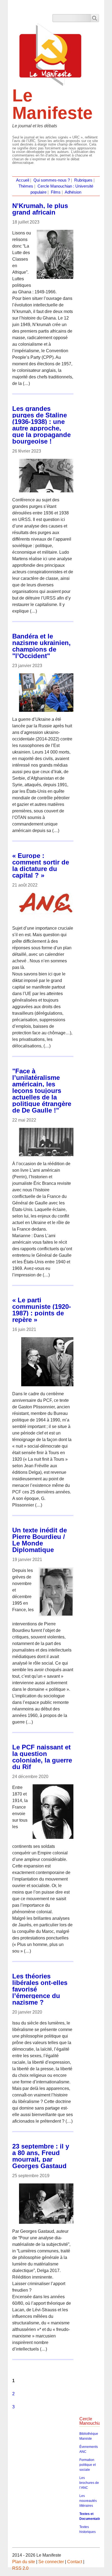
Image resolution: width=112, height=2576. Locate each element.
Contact (75, 2562)
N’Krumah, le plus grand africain (40, 209)
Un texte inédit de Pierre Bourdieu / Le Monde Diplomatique (40, 1540)
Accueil (23, 180)
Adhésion (73, 192)
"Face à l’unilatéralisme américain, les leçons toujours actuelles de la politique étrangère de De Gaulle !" (42, 1091)
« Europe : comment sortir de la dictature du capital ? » (41, 865)
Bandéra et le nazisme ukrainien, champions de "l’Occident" (41, 646)
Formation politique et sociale (88, 2465)
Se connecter (51, 2562)
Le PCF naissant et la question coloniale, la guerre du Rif (42, 1757)
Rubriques (83, 180)
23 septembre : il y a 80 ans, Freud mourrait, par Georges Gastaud (41, 2156)
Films (56, 192)
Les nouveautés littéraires (88, 2501)
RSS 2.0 (20, 2568)
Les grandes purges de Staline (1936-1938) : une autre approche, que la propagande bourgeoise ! (41, 425)
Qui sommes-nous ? (52, 180)
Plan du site (24, 2562)
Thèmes (26, 186)
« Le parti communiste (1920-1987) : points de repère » (42, 1310)
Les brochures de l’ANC (89, 2483)
